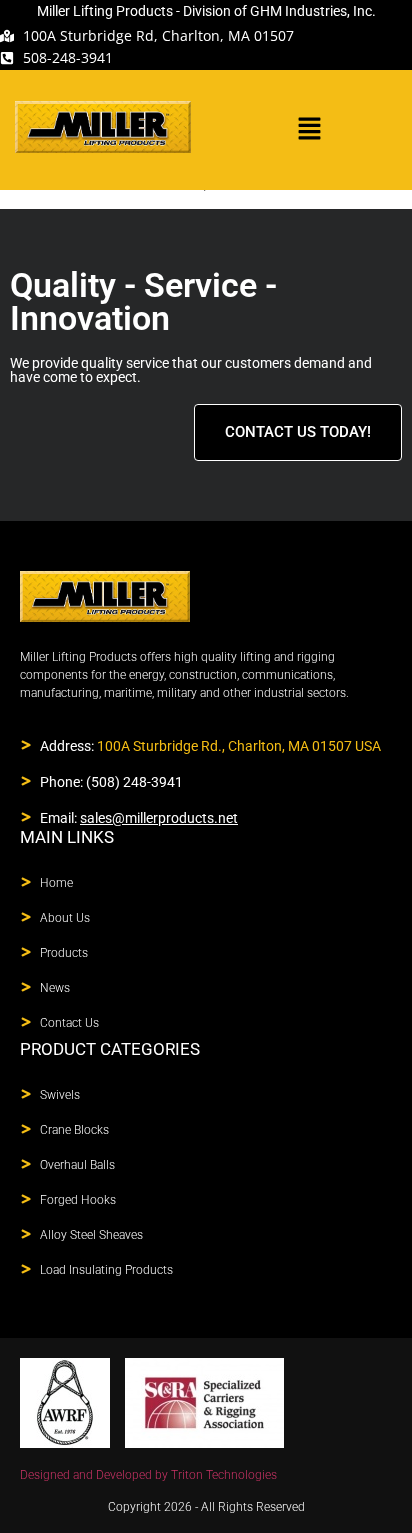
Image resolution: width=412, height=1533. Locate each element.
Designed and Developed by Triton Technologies (148, 1475)
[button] (309, 129)
